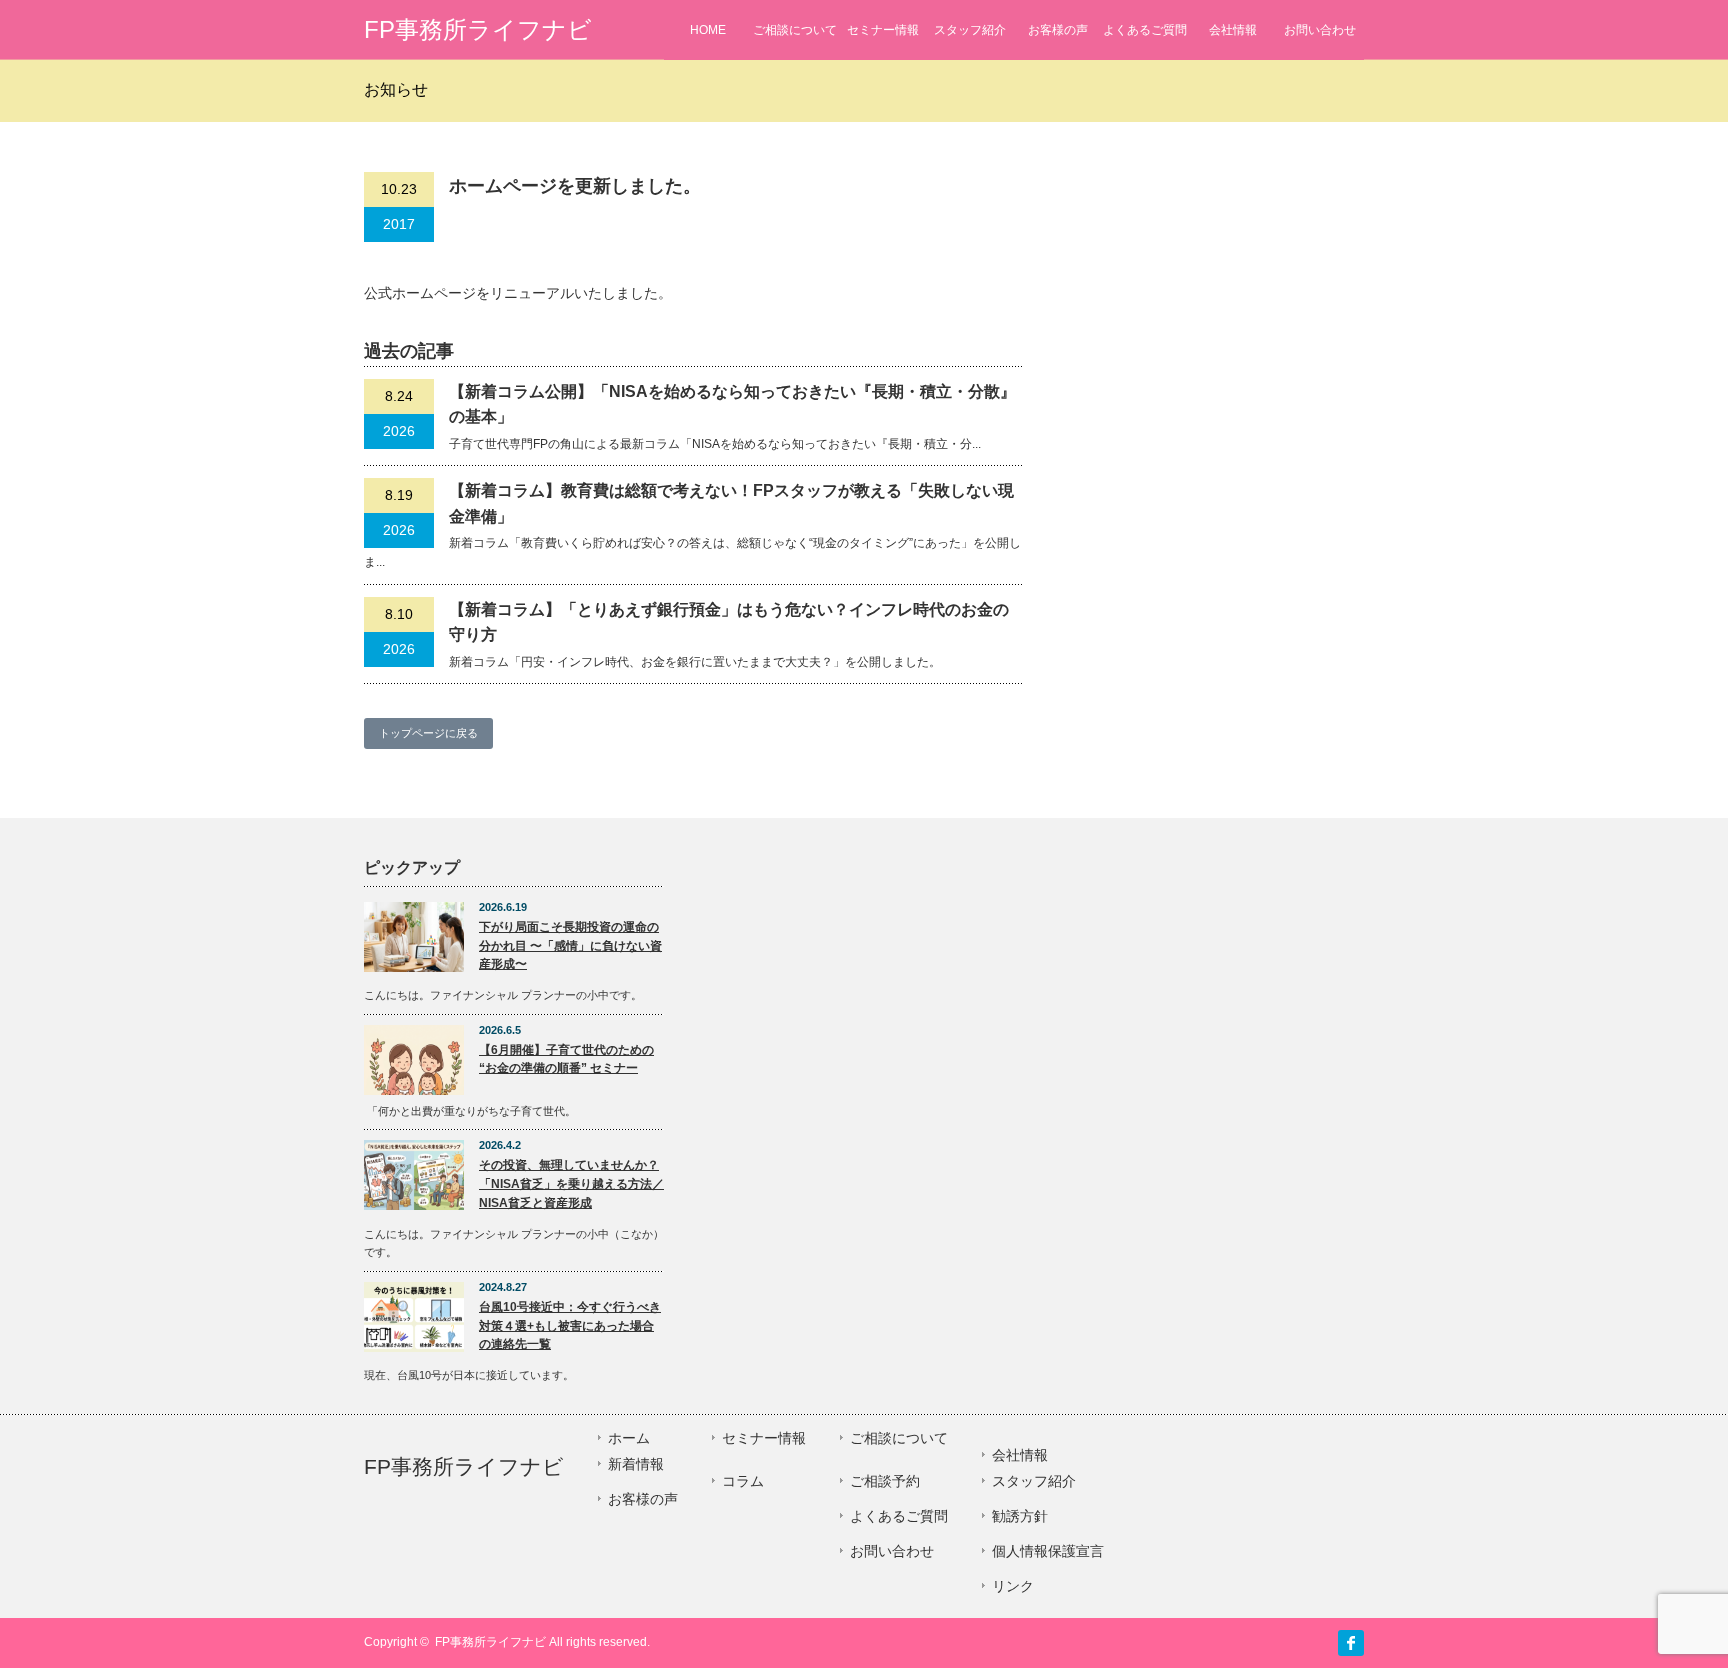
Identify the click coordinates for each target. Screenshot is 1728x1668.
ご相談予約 (885, 1481)
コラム (743, 1481)
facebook (1351, 1643)
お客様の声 (1058, 30)
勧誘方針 (1020, 1516)
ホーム (629, 1438)
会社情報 (1233, 30)
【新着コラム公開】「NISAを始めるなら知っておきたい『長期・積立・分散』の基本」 (732, 404)
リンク (1013, 1586)
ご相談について (795, 30)
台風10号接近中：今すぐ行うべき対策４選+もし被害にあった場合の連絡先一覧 (570, 1325)
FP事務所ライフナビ (478, 29)
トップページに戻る (428, 733)
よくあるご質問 (1145, 30)
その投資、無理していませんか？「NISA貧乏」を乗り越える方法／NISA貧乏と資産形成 (571, 1183)
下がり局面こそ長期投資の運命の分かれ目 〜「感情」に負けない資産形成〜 (570, 945)
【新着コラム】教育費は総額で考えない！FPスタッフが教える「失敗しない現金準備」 (731, 503)
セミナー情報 (883, 30)
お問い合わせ (1320, 30)
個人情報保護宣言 (1048, 1551)
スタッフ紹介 (970, 30)
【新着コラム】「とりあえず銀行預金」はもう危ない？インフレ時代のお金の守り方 (729, 622)
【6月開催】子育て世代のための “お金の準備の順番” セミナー (566, 1059)
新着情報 (636, 1464)
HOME (708, 30)
